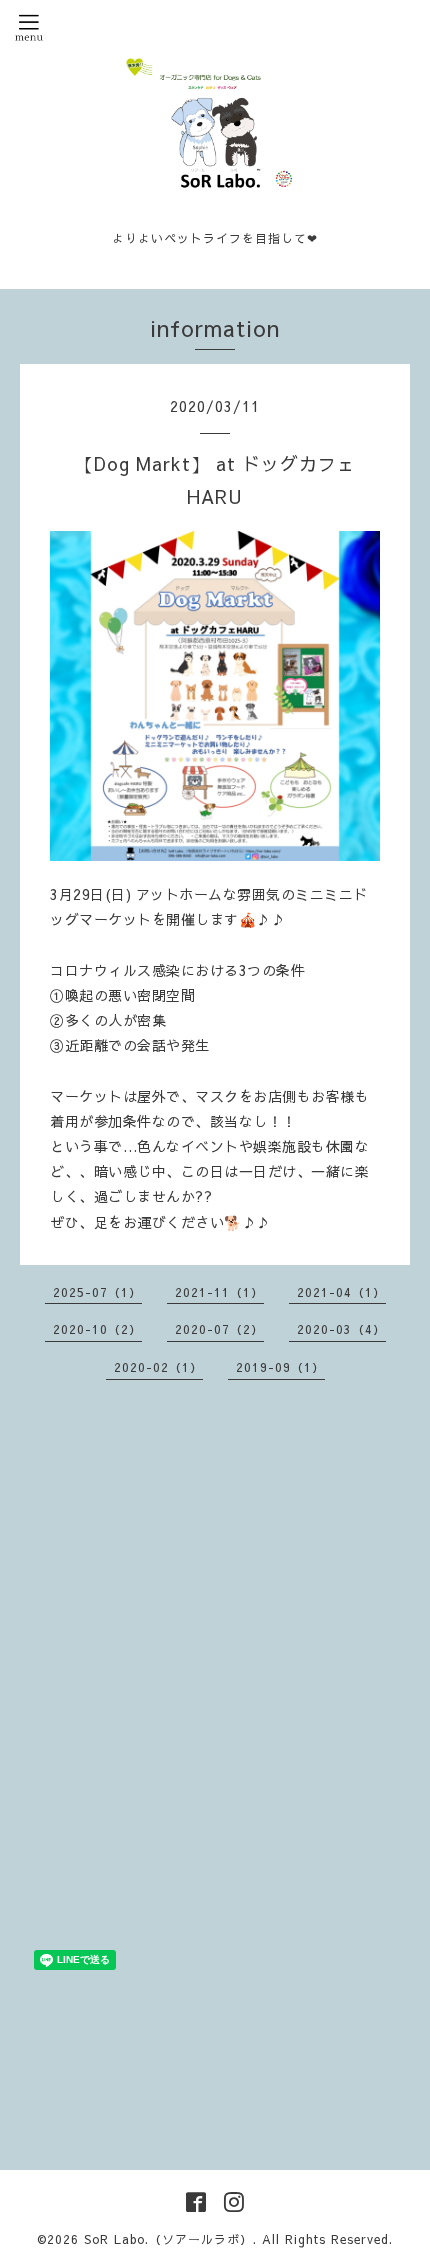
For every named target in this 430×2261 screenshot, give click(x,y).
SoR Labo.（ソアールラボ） (168, 2239)
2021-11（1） (219, 1292)
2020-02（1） (158, 1367)
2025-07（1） (97, 1292)
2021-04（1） (341, 1292)
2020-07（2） (219, 1329)
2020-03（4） (341, 1329)
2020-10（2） (97, 1329)
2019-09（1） (280, 1367)
